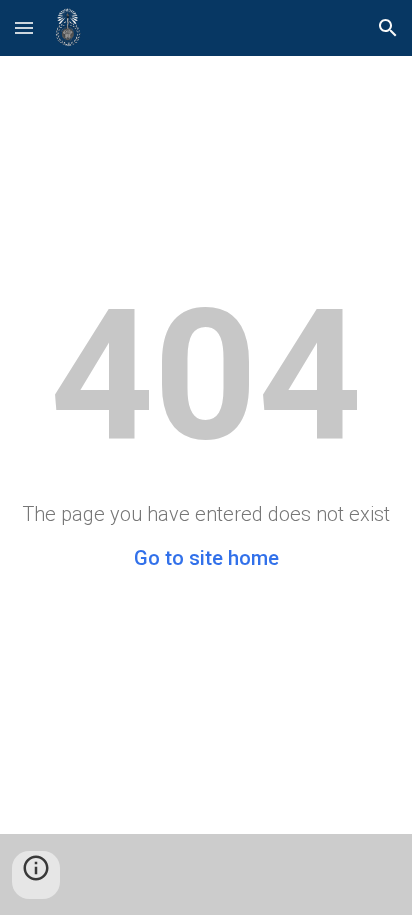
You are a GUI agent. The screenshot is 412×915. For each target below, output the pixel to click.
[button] (24, 27)
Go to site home (206, 558)
